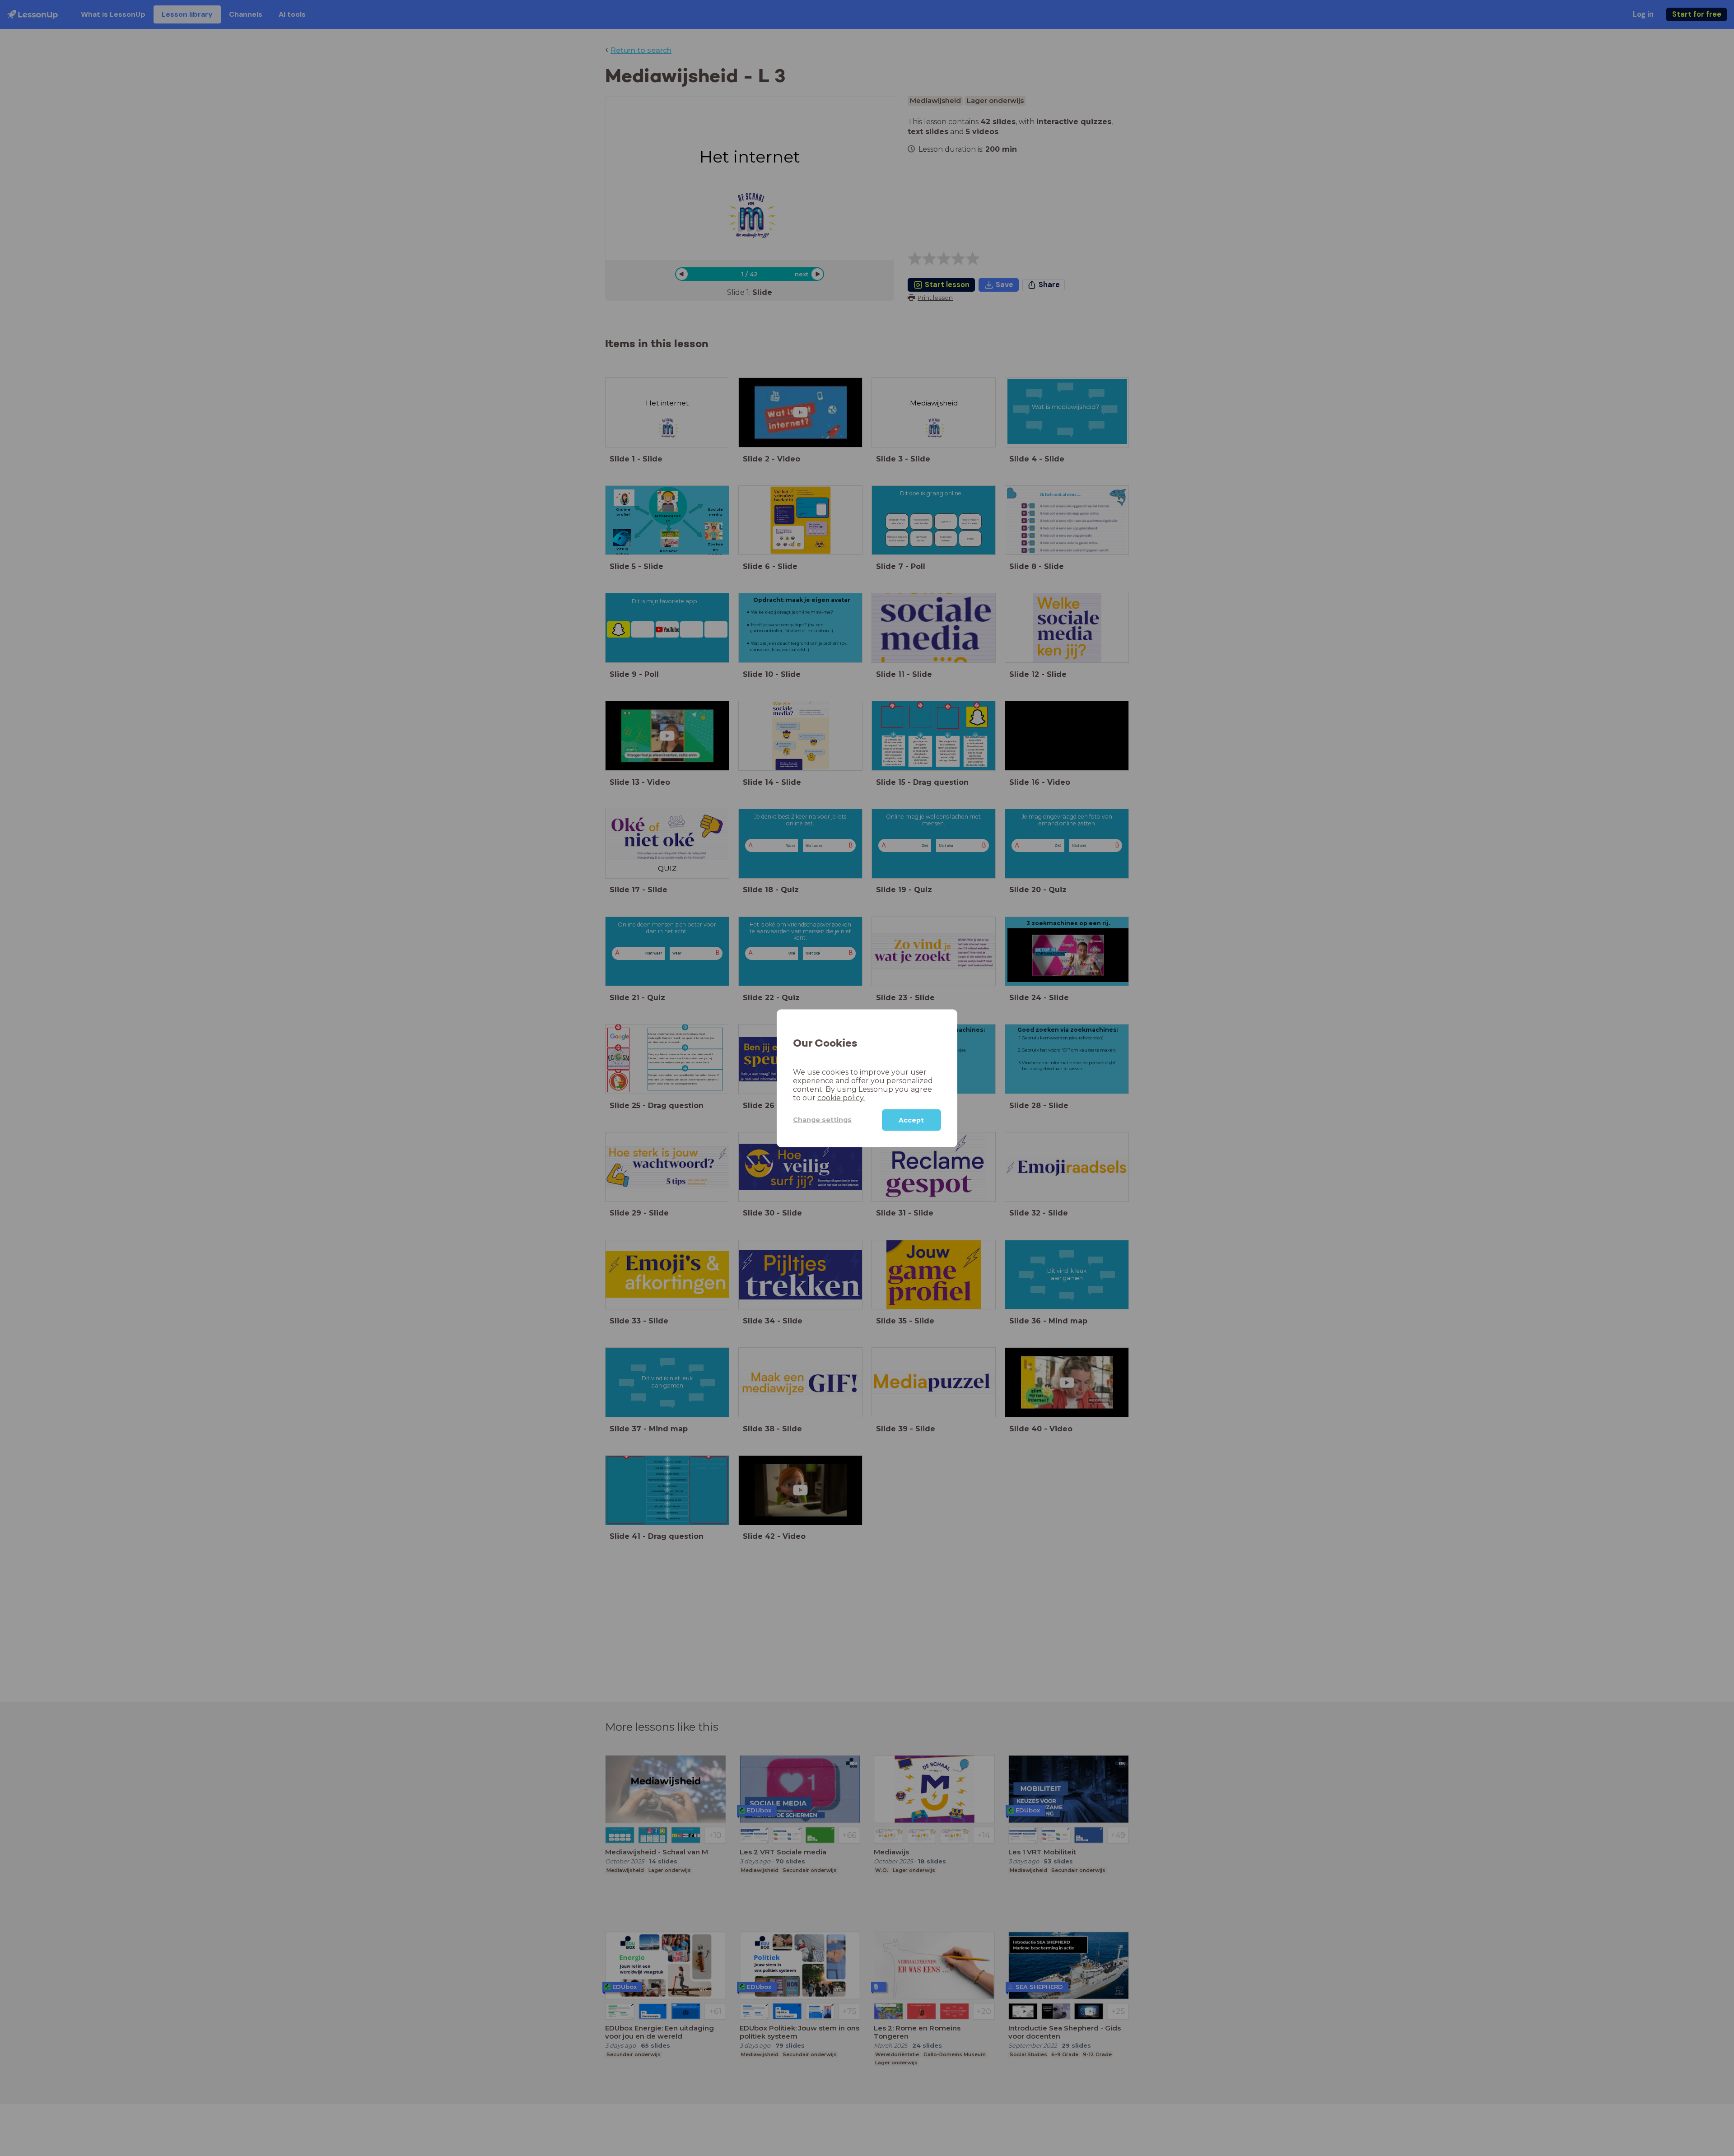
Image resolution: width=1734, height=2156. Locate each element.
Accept (911, 1120)
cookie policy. (841, 1097)
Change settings (822, 1119)
